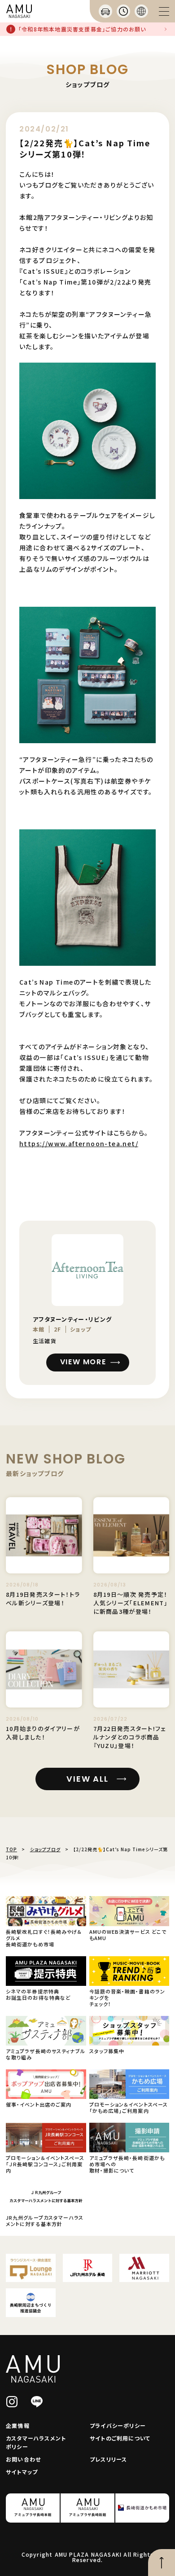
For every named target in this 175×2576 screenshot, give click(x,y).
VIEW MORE (83, 1362)
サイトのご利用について (120, 2438)
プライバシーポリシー (118, 2425)
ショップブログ (45, 1849)
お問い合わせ (23, 2459)
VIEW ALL (87, 1779)
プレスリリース (108, 2459)
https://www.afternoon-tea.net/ (79, 1143)
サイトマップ (22, 2472)
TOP (11, 1849)
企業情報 (18, 2425)
